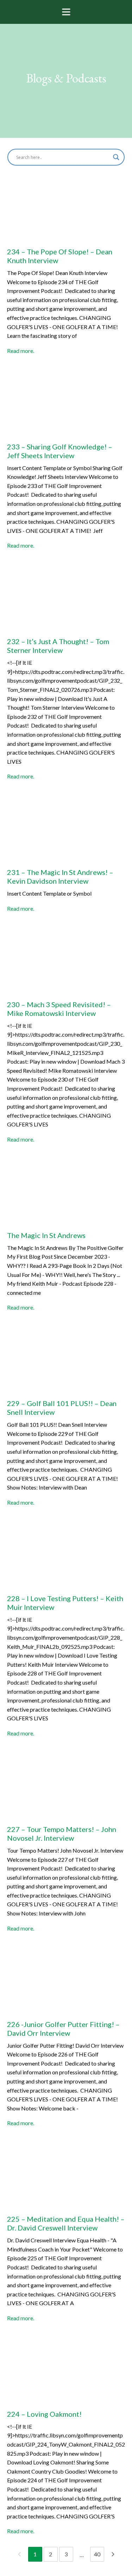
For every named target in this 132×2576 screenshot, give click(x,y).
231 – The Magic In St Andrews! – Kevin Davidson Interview (60, 876)
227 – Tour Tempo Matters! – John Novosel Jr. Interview (62, 1834)
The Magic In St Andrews (46, 1235)
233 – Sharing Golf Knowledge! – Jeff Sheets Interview (60, 451)
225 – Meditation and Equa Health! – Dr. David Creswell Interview (66, 2223)
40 (97, 2554)
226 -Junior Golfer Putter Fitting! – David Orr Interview (63, 2029)
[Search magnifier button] (116, 157)
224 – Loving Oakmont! (44, 2414)
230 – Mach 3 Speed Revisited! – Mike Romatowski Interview (59, 1009)
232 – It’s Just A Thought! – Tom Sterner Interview (58, 646)
